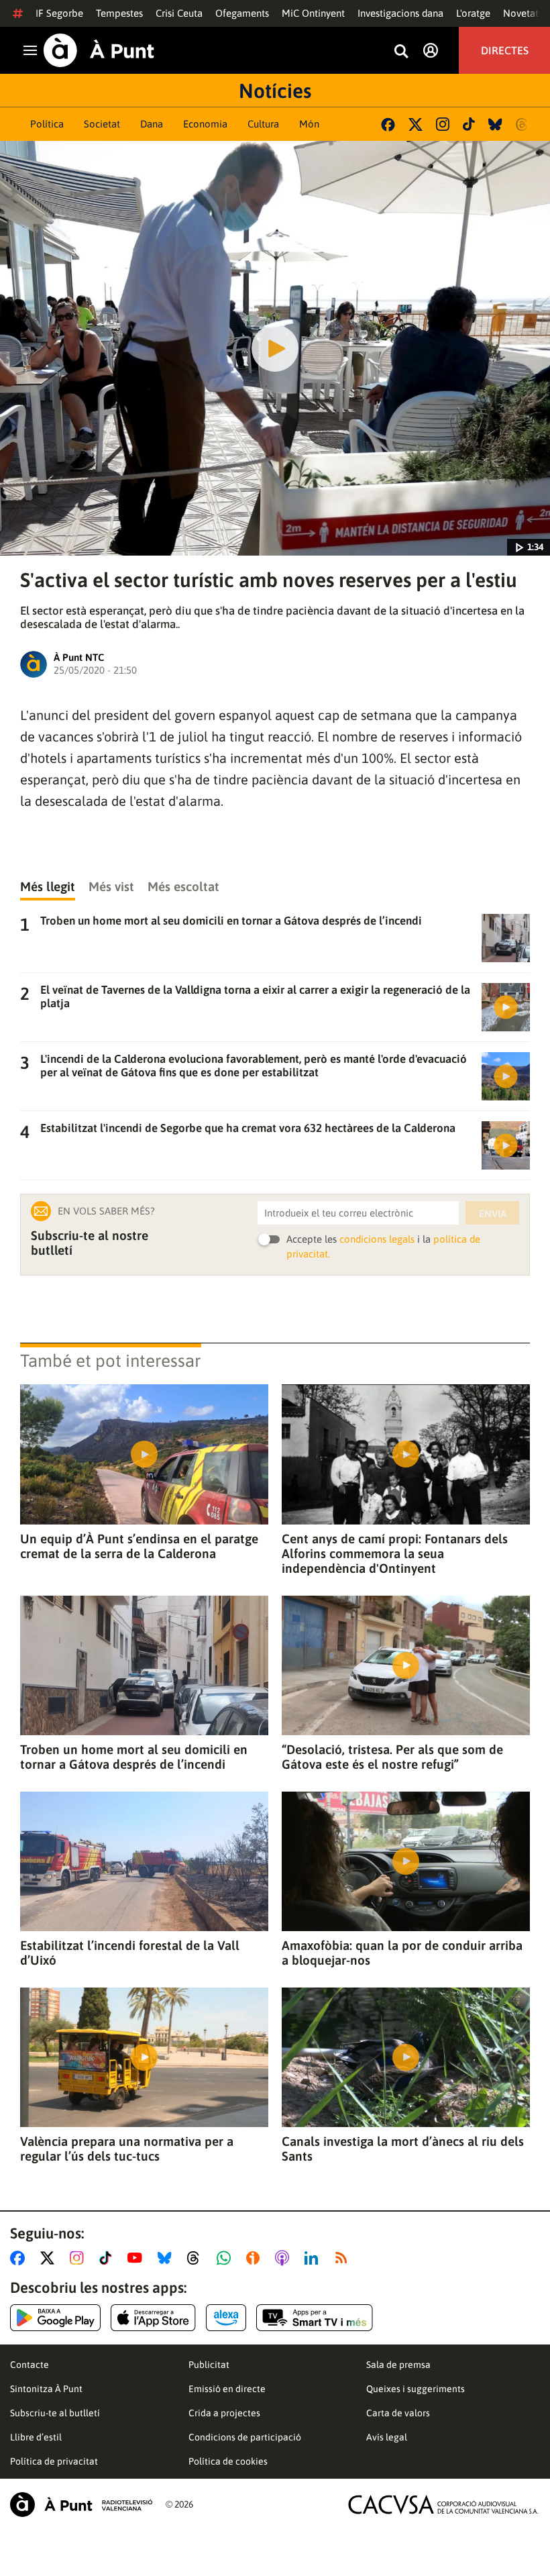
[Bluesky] (495, 124)
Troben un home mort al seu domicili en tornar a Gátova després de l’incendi (134, 1757)
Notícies (275, 91)
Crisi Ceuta (179, 13)
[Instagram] (443, 124)
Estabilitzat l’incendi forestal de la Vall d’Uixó (130, 1953)
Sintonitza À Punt (46, 2389)
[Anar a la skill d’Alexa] (226, 2318)
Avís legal (387, 2437)
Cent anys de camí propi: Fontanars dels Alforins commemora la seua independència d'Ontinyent (395, 1553)
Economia (205, 124)
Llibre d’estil (36, 2437)
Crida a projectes (224, 2413)
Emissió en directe (227, 2389)
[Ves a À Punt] (99, 50)
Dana (152, 124)
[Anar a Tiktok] (108, 2258)
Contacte (30, 2365)
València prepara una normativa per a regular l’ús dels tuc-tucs (127, 2149)
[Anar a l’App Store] (153, 2318)
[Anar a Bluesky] (167, 2258)
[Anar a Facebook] (20, 2258)
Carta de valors (398, 2413)
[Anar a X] (50, 2258)
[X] (416, 124)
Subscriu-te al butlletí (55, 2413)
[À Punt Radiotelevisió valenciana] (81, 2505)
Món (309, 124)
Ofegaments (242, 13)
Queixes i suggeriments (416, 2389)
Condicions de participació (245, 2437)
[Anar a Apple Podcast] (285, 2258)
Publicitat (209, 2365)
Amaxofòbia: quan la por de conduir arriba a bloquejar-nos (402, 1953)
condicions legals (377, 1239)
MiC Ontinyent (313, 13)
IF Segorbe (59, 13)
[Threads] (523, 124)
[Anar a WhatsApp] (226, 2258)
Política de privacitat (54, 2461)
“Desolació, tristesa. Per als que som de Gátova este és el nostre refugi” (392, 1757)
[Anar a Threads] (197, 2258)
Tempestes (119, 13)
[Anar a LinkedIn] (314, 2258)
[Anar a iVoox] (256, 2258)
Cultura (263, 124)
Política (47, 124)
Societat (102, 124)
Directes (505, 50)
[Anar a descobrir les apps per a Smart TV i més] (315, 2318)
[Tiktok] (469, 124)
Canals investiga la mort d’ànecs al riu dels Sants (403, 2149)
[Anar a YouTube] (137, 2258)
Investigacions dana (400, 13)
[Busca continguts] (401, 52)
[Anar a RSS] (344, 2258)
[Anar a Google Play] (55, 2318)
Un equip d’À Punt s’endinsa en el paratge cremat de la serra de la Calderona (139, 1546)
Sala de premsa (398, 2365)
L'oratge (473, 13)
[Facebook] (388, 124)
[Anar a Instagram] (79, 2258)
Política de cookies (228, 2461)
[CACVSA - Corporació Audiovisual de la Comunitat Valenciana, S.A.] (443, 2505)
